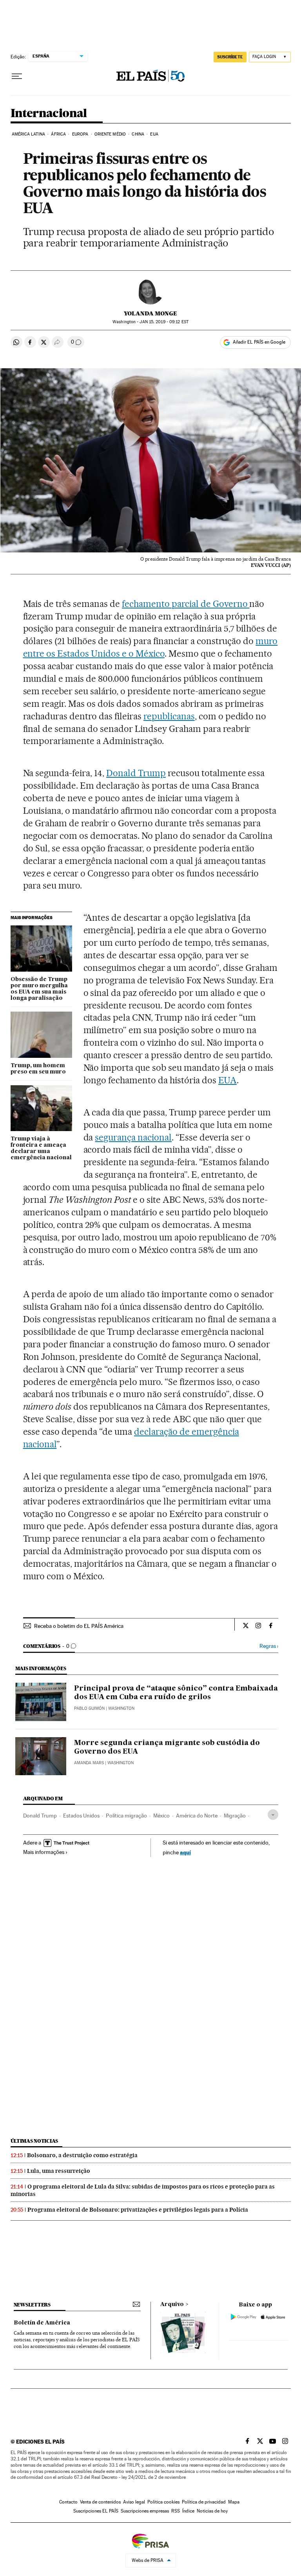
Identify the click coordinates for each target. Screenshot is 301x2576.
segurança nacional (133, 1137)
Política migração (126, 1816)
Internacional (49, 114)
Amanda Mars (89, 1763)
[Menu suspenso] (17, 76)
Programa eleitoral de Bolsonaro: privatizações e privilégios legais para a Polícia (138, 2210)
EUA (154, 134)
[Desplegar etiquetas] (273, 1815)
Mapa (234, 2502)
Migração (235, 1816)
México (161, 1816)
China (138, 134)
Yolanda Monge (150, 313)
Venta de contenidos (100, 2502)
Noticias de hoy (212, 2511)
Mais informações (44, 1852)
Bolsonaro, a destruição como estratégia (82, 2155)
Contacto (68, 2502)
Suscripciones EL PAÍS (96, 2511)
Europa (80, 134)
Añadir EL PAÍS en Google (259, 342)
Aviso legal (134, 2502)
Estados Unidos (81, 1816)
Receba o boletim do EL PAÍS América (79, 1626)
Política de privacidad (204, 2502)
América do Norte (197, 1816)
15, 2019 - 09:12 (164, 322)
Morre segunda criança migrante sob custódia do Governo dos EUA (167, 1747)
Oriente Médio (110, 134)
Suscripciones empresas (145, 2511)
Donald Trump (136, 773)
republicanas (169, 716)
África (58, 134)
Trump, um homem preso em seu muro (38, 1069)
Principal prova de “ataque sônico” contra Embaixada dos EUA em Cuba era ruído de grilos (176, 1693)
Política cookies (163, 2502)
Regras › (269, 1646)
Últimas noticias (34, 2141)
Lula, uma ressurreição (59, 2171)
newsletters (32, 2305)
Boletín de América (42, 2323)
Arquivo (172, 2304)
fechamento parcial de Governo (186, 604)
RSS (176, 2511)
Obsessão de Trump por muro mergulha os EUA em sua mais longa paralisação (39, 989)
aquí (185, 1852)
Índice (188, 2511)
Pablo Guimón (89, 1708)
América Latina (28, 134)
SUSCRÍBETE (230, 57)
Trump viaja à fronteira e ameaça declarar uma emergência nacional (41, 1148)
